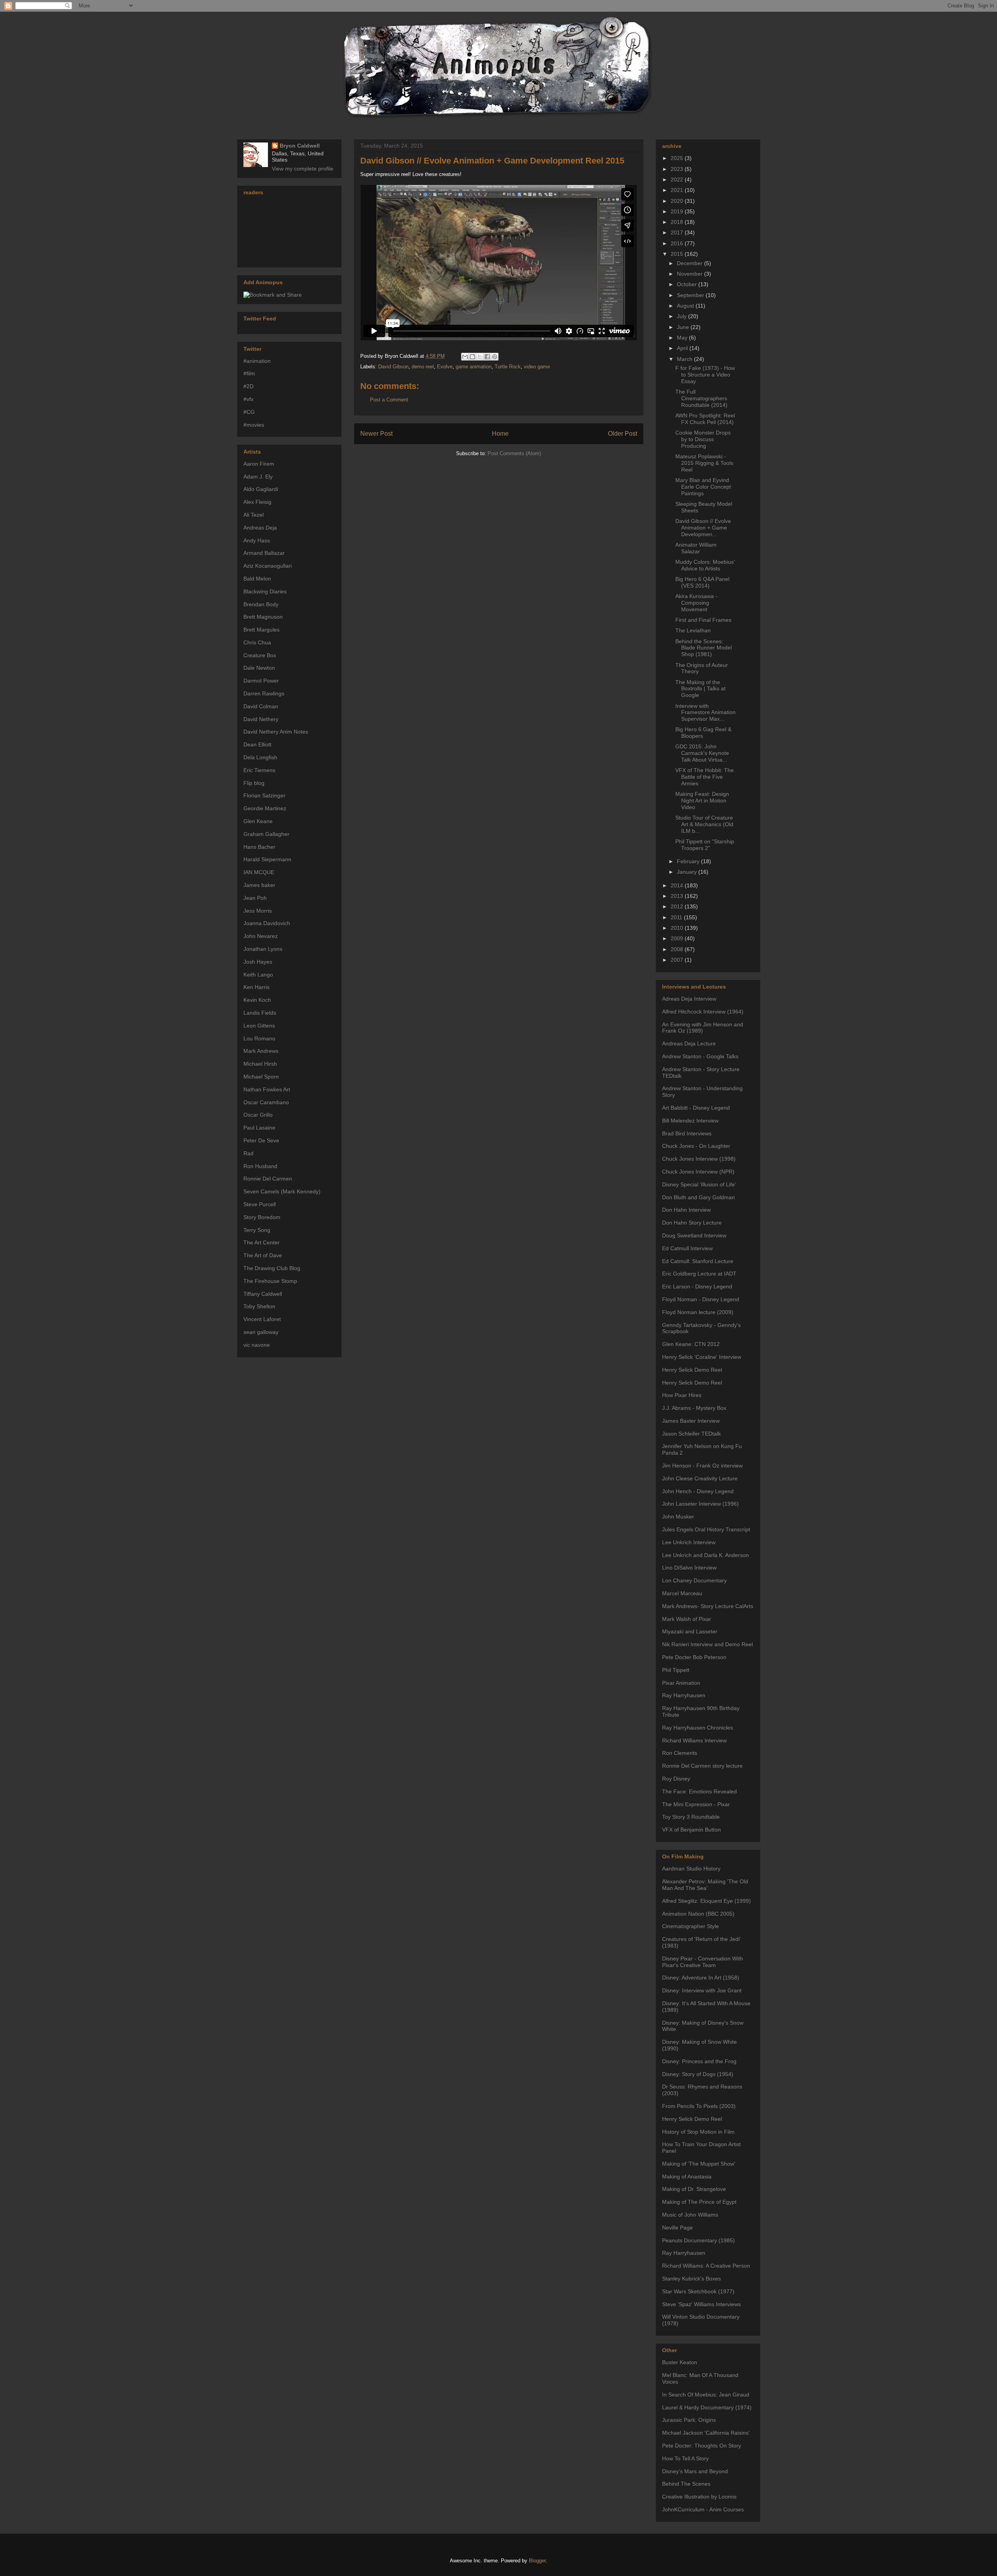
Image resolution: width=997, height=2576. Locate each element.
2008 (678, 949)
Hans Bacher (259, 847)
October (688, 284)
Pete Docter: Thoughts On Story (702, 2446)
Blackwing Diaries (265, 591)
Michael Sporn (261, 1077)
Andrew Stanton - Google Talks (700, 1056)
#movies (254, 425)
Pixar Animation (681, 1683)
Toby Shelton (259, 1306)
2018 (678, 222)
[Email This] (465, 357)
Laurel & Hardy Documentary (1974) (707, 2407)
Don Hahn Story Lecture (692, 1223)
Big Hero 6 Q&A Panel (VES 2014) (702, 582)
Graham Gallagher (266, 834)
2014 (678, 885)
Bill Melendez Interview (690, 1121)
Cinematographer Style (691, 1926)
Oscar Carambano (266, 1102)
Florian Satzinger (264, 795)
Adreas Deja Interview (689, 999)
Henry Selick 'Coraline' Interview (702, 1357)
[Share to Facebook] (487, 357)
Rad (248, 1153)
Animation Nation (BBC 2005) (698, 1914)
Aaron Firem (259, 464)
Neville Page (677, 2228)
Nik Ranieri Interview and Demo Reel (707, 1644)
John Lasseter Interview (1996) (700, 1504)
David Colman (261, 706)
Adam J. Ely (258, 477)
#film (249, 373)
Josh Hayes (258, 962)
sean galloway (261, 1332)
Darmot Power (261, 681)
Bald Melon (257, 579)
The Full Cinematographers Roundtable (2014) (701, 398)
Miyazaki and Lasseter (690, 1631)
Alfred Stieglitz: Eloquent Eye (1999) (706, 1901)
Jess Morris (258, 911)
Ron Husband (260, 1166)
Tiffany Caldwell (263, 1294)
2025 (678, 158)
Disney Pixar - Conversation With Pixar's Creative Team (703, 1962)
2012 (678, 906)
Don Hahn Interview (686, 1210)
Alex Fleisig (257, 502)
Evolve (445, 367)
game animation (474, 367)
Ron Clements (680, 1753)
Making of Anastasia (687, 2177)
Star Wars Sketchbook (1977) (698, 2291)
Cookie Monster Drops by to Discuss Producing (703, 439)
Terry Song (257, 1230)
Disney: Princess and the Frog (699, 2061)
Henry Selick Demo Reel (692, 1370)
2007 (678, 960)
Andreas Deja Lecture (689, 1043)
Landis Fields (260, 1013)
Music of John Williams (690, 2215)
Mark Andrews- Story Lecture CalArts (708, 1606)
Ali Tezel (254, 515)
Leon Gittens (259, 1026)
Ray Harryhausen (684, 1695)
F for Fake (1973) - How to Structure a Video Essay (705, 375)
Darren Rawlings (264, 693)
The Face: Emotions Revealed (699, 1791)
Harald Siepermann (267, 859)
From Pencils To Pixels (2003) (699, 2106)
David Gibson (393, 367)
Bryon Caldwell (300, 146)
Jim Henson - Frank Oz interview (702, 1466)
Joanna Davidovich (267, 923)
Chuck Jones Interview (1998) (699, 1159)
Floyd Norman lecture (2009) (698, 1312)
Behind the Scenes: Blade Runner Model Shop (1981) (704, 648)
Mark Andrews (261, 1051)
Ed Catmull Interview (687, 1248)
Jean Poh (255, 898)
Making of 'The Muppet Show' (699, 2164)
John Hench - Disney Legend (698, 1491)
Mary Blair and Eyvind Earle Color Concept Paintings (703, 487)
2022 (678, 179)
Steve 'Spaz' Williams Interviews (701, 2304)
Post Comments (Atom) (514, 453)
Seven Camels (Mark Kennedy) (282, 1191)
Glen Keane (258, 821)
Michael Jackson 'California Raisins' (706, 2433)
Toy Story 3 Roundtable (691, 1817)
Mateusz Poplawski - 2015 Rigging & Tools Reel (704, 463)
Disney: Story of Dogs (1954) (698, 2074)
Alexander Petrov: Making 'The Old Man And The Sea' (705, 1885)
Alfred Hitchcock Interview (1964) (703, 1012)
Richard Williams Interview (694, 1740)
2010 (678, 928)
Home (500, 434)
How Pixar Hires (682, 1395)
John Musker (678, 1517)
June (684, 327)
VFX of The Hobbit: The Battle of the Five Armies (705, 777)
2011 (677, 917)
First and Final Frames (703, 620)
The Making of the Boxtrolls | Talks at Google (700, 689)
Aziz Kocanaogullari (268, 566)
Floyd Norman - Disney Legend (701, 1299)
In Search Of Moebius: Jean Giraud (706, 2395)
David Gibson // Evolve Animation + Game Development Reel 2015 (492, 161)
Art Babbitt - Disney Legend (696, 1108)
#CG (249, 412)
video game (537, 367)
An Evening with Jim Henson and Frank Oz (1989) (703, 1028)
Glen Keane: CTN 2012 (691, 1344)
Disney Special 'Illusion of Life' (699, 1184)
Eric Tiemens (259, 770)
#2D (248, 386)
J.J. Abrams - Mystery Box (694, 1408)
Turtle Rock (508, 367)
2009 (678, 938)
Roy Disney (676, 1779)
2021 (678, 190)
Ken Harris (256, 987)
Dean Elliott (257, 744)
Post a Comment (389, 400)
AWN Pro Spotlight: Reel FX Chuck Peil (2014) (705, 419)
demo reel (423, 367)
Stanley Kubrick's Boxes (691, 2279)
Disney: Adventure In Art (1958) (701, 1978)
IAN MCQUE (259, 872)
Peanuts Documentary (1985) (698, 2240)
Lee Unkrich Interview (689, 1542)
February (689, 861)
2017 (678, 232)
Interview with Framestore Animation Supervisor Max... (705, 713)
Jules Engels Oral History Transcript (706, 1529)
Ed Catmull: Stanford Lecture (698, 1261)
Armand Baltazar (264, 553)
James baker (259, 885)
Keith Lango (258, 975)
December (691, 263)
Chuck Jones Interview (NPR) (698, 1172)
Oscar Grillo (258, 1115)
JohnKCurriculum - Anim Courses (703, 2509)
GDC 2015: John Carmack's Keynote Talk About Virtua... (702, 753)
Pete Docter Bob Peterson (694, 1657)
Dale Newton (259, 668)
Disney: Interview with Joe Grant (702, 1990)
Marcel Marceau (682, 1593)
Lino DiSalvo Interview (689, 1568)
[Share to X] (480, 357)
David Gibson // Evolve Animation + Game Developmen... (703, 528)
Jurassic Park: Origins (689, 2420)
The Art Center (262, 1242)
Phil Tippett (676, 1670)
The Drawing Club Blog (272, 1268)
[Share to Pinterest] (495, 357)
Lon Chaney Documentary (694, 1580)
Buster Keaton (680, 2362)
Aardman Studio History (691, 1869)
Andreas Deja (260, 528)
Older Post (623, 434)
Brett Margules (262, 630)
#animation (257, 361)
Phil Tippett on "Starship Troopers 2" (705, 845)
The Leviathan (693, 630)
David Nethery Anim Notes (276, 732)
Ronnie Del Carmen (268, 1179)
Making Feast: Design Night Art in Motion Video (702, 801)
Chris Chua (257, 642)
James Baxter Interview (691, 1421)
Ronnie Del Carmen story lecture (702, 1766)
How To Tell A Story (685, 2458)
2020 (678, 201)
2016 (678, 243)
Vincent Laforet (262, 1319)
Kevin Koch (257, 1000)
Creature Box (260, 655)
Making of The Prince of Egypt (699, 2202)
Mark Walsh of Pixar (687, 1619)
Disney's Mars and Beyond (695, 2471)
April (683, 348)
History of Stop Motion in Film (698, 2132)
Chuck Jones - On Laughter (696, 1146)
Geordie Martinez (265, 808)
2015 (678, 254)
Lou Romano (259, 1038)
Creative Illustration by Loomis (699, 2497)
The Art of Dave (263, 1255)
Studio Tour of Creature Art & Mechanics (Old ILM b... (704, 824)
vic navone (257, 1345)
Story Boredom (262, 1217)
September (691, 295)
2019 (678, 211)
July (683, 316)
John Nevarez (261, 936)
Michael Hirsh (260, 1064)
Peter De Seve (261, 1140)
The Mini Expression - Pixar (696, 1804)
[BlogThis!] (472, 357)
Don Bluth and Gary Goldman (698, 1197)
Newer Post (376, 434)
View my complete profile (303, 169)
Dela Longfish (260, 757)
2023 (678, 169)
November (691, 274)
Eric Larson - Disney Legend (697, 1286)
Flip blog (254, 783)
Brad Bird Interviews (687, 1133)
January (688, 872)
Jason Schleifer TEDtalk (691, 1434)
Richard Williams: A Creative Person (706, 2266)
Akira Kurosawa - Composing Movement (696, 603)
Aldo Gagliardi (261, 489)
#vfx (248, 399)
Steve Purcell (260, 1204)
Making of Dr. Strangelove (694, 2189)
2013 (678, 896)
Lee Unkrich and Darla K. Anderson (705, 1555)
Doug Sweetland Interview (694, 1235)
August (686, 306)
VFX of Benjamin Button (691, 1830)
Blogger (537, 2561)
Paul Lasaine (259, 1128)
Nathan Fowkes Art (267, 1089)
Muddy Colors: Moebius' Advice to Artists (705, 565)
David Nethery (261, 719)
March (685, 359)
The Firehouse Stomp (270, 1281)
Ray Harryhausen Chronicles (698, 1728)
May (683, 338)
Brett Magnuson (263, 617)
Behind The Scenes (686, 2484)
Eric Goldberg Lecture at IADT (699, 1274)
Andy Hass (257, 540)
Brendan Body (261, 604)
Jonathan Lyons (263, 949)
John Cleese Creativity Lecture (700, 1478)
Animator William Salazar (696, 548)
